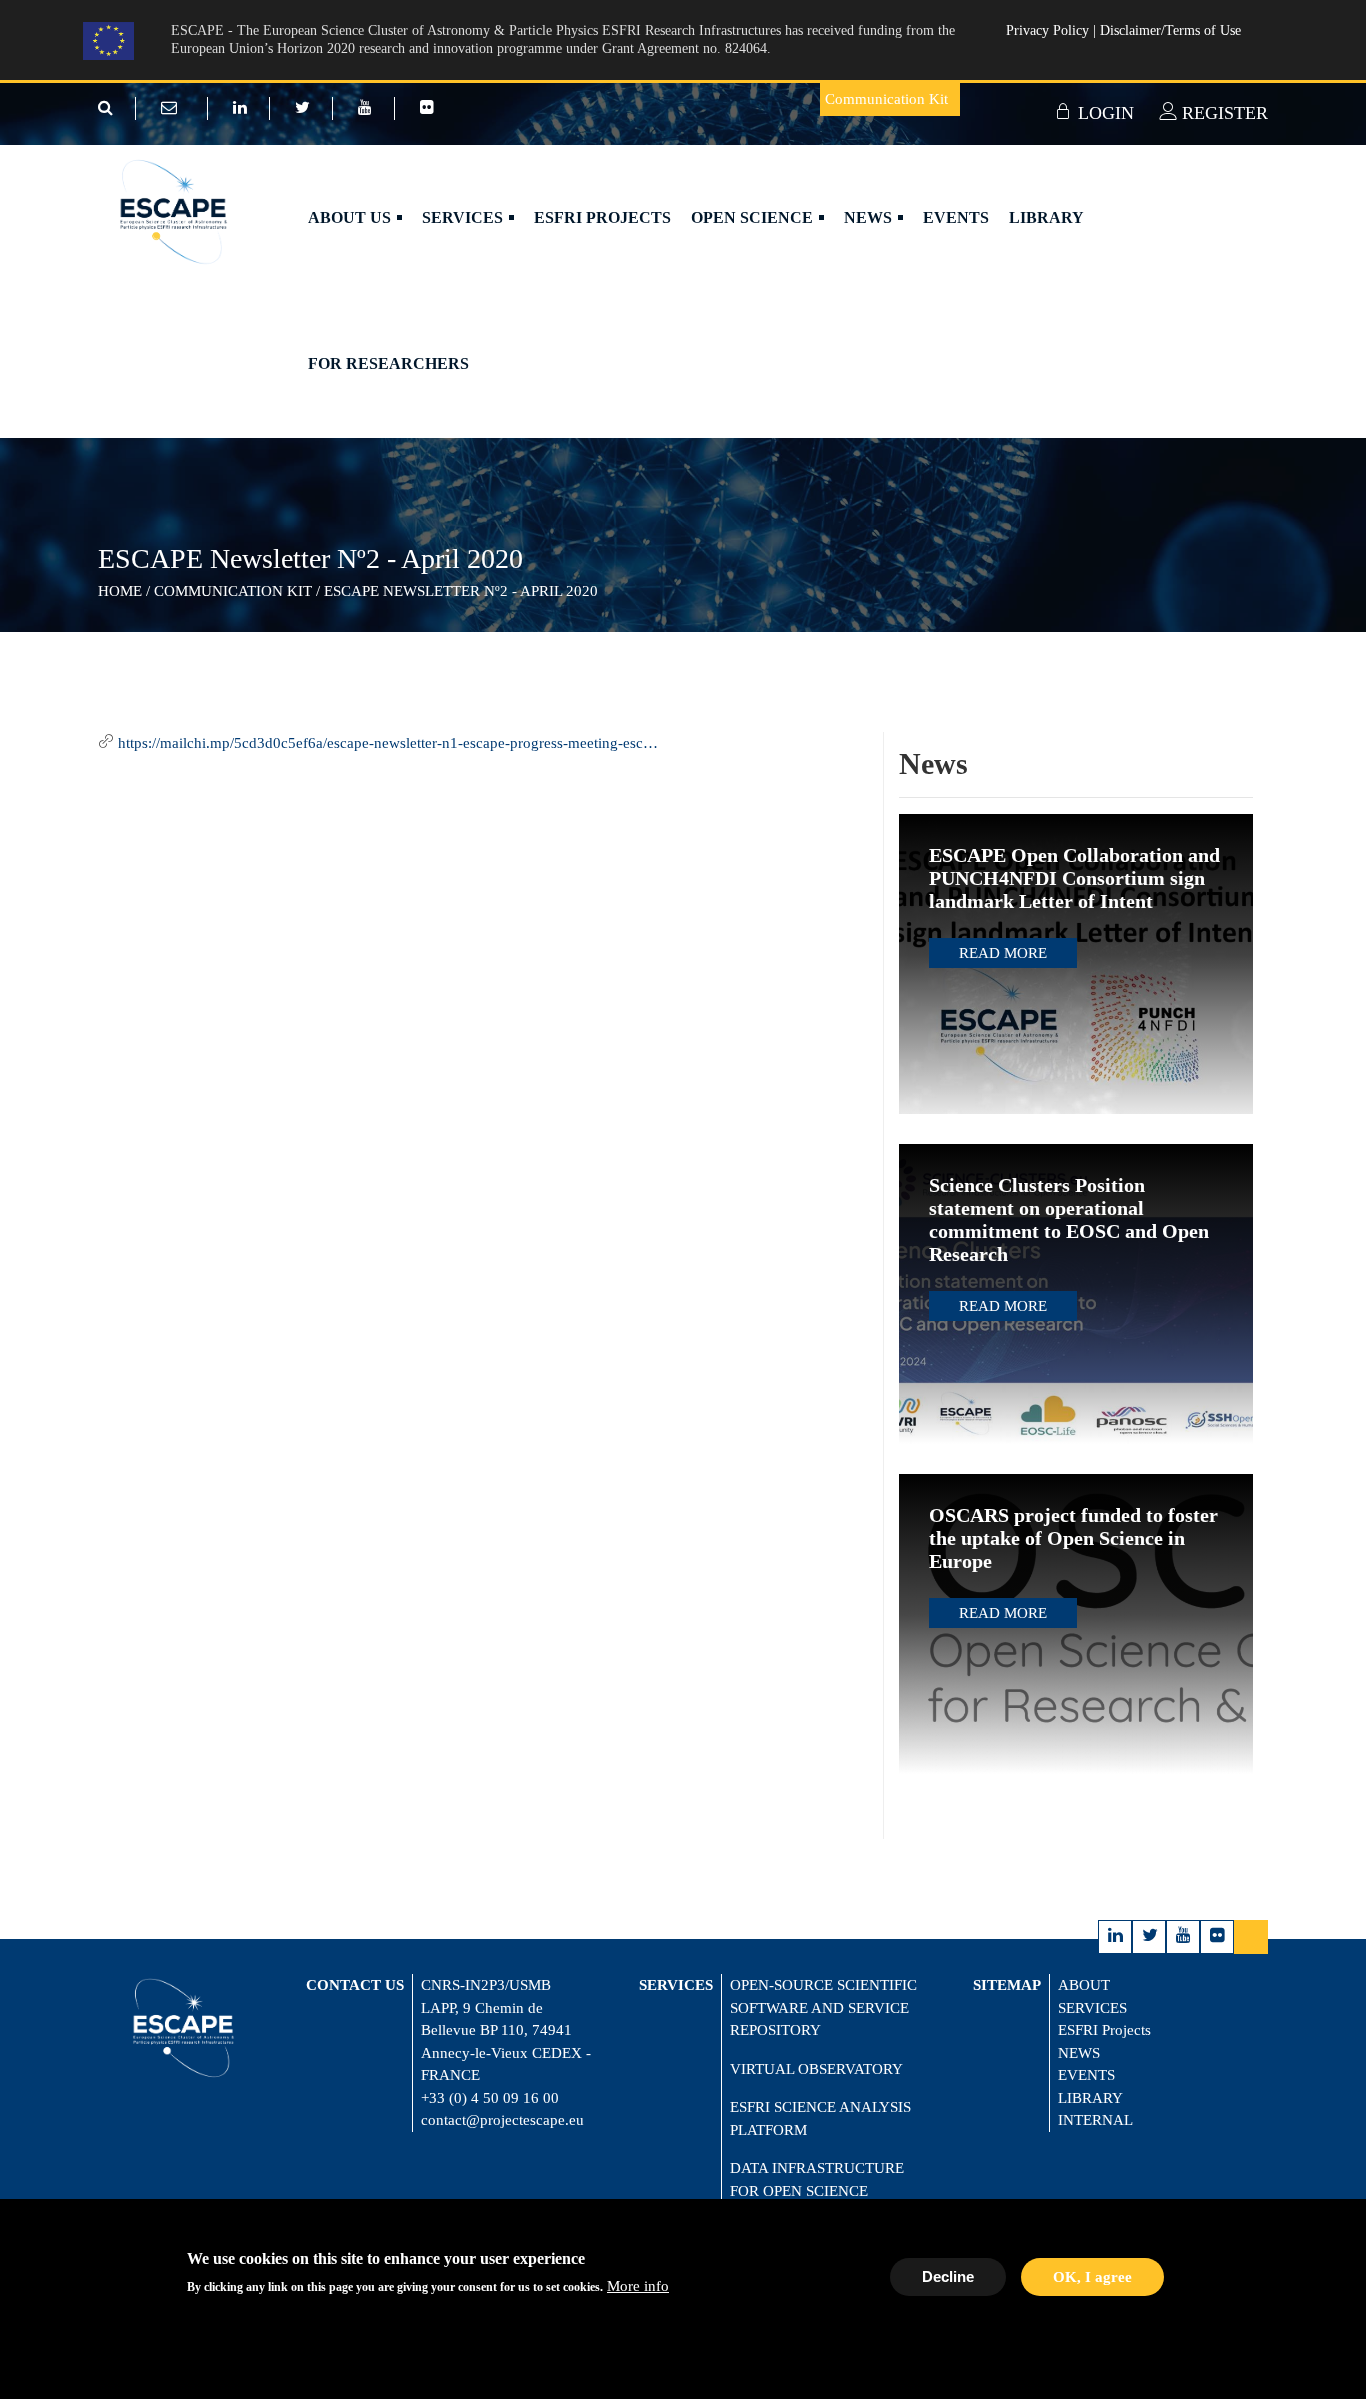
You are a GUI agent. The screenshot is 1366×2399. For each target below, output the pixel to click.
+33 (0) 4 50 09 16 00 (490, 2098)
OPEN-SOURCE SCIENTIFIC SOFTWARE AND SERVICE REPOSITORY (823, 2007)
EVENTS (1086, 2075)
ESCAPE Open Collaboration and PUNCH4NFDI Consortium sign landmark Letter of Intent (1074, 878)
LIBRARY (1090, 2098)
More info (638, 2286)
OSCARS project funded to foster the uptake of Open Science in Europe (1073, 1538)
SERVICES (1092, 2008)
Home (120, 591)
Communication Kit (886, 99)
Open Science (754, 217)
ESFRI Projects (602, 217)
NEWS (1079, 2053)
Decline (948, 2275)
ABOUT (1084, 1985)
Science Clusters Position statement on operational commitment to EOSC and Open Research (1069, 1219)
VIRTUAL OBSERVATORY (816, 2069)
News (870, 217)
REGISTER (1222, 113)
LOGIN (1103, 113)
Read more (1003, 953)
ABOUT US (351, 217)
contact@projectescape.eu (502, 2120)
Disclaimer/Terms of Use (1170, 30)
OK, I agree (1092, 2276)
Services (464, 217)
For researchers (388, 363)
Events (956, 217)
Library (1046, 217)
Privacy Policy (1049, 30)
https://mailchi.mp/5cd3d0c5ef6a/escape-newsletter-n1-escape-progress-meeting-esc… (388, 743)
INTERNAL (1095, 2120)
